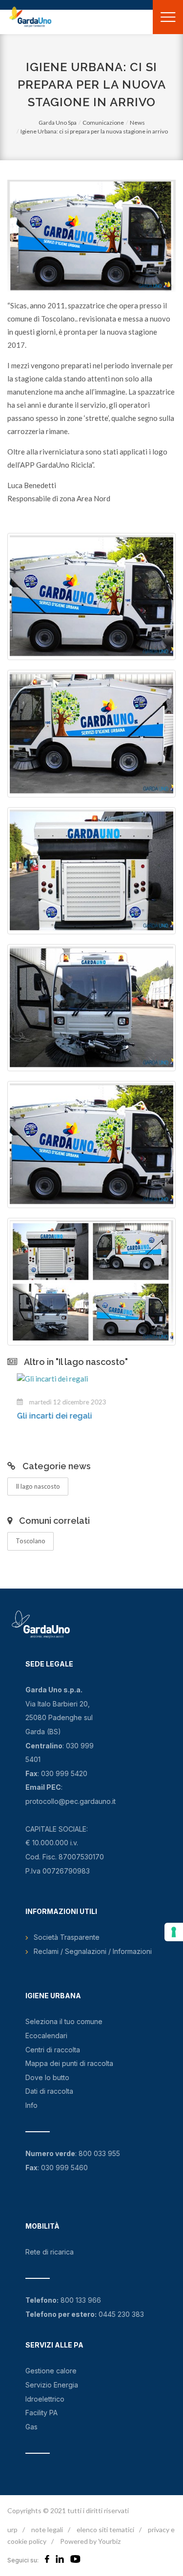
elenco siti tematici (105, 2529)
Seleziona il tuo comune (64, 2021)
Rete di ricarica (50, 2252)
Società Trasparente (67, 1937)
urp (12, 2529)
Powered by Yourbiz (90, 2541)
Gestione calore (51, 2371)
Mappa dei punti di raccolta (69, 2063)
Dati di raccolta (49, 2091)
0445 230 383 (121, 2314)
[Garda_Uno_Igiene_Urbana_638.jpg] (91, 597)
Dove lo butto (47, 2077)
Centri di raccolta (53, 2050)
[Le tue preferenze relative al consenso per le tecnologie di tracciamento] (174, 1932)
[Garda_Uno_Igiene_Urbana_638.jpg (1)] (91, 1145)
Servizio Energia (52, 2385)
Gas (31, 2427)
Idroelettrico (45, 2399)
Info (31, 2105)
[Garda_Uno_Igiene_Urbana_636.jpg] (91, 871)
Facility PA (41, 2413)
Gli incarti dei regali (45, 1416)
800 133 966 (81, 2300)
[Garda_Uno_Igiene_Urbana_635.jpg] (91, 733)
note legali (47, 2529)
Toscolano (30, 1541)
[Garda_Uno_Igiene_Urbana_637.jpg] (91, 1008)
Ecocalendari (46, 2036)
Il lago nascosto (38, 1486)
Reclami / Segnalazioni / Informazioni (93, 1951)
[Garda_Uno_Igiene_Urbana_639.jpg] (91, 1281)
